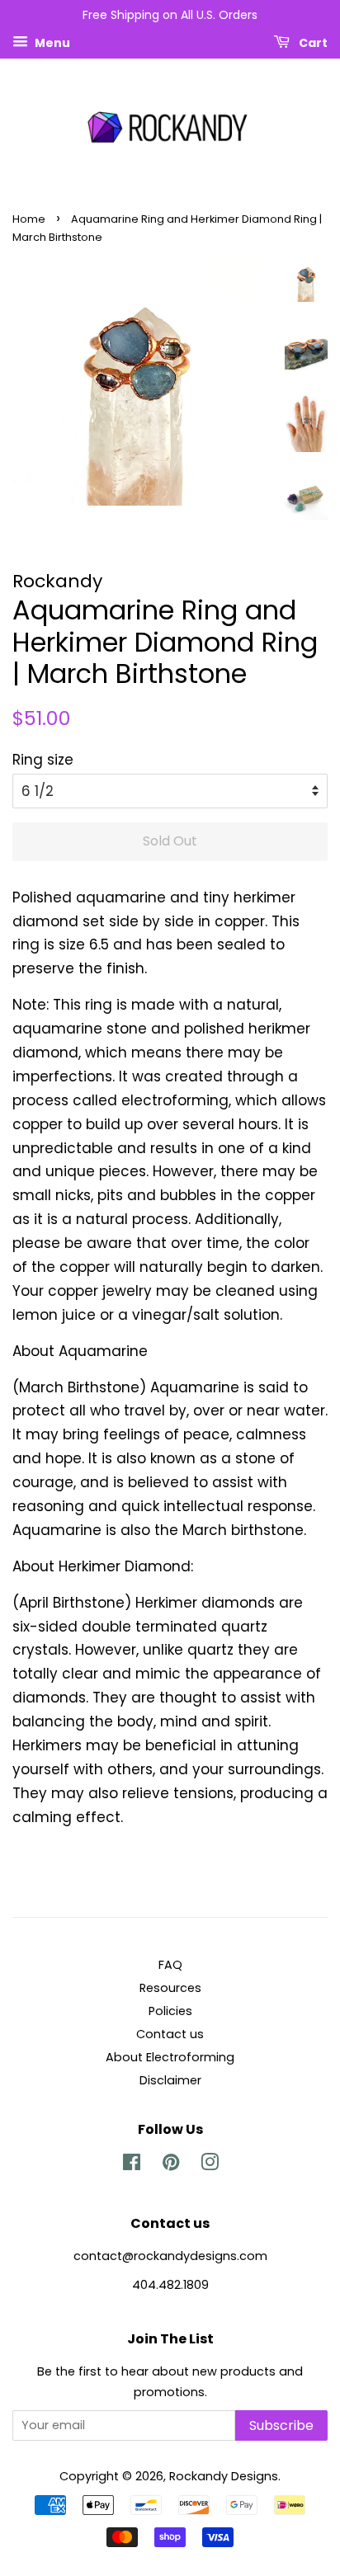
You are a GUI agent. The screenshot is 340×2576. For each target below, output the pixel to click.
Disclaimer (170, 2080)
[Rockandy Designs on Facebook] (132, 2165)
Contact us (170, 2034)
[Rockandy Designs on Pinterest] (171, 2165)
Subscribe (281, 2425)
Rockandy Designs (224, 2476)
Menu (51, 42)
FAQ (170, 1965)
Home (29, 219)
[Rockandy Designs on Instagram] (210, 2165)
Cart (312, 42)
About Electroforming (170, 2057)
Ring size (43, 760)
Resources (170, 1988)
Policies (170, 2011)
